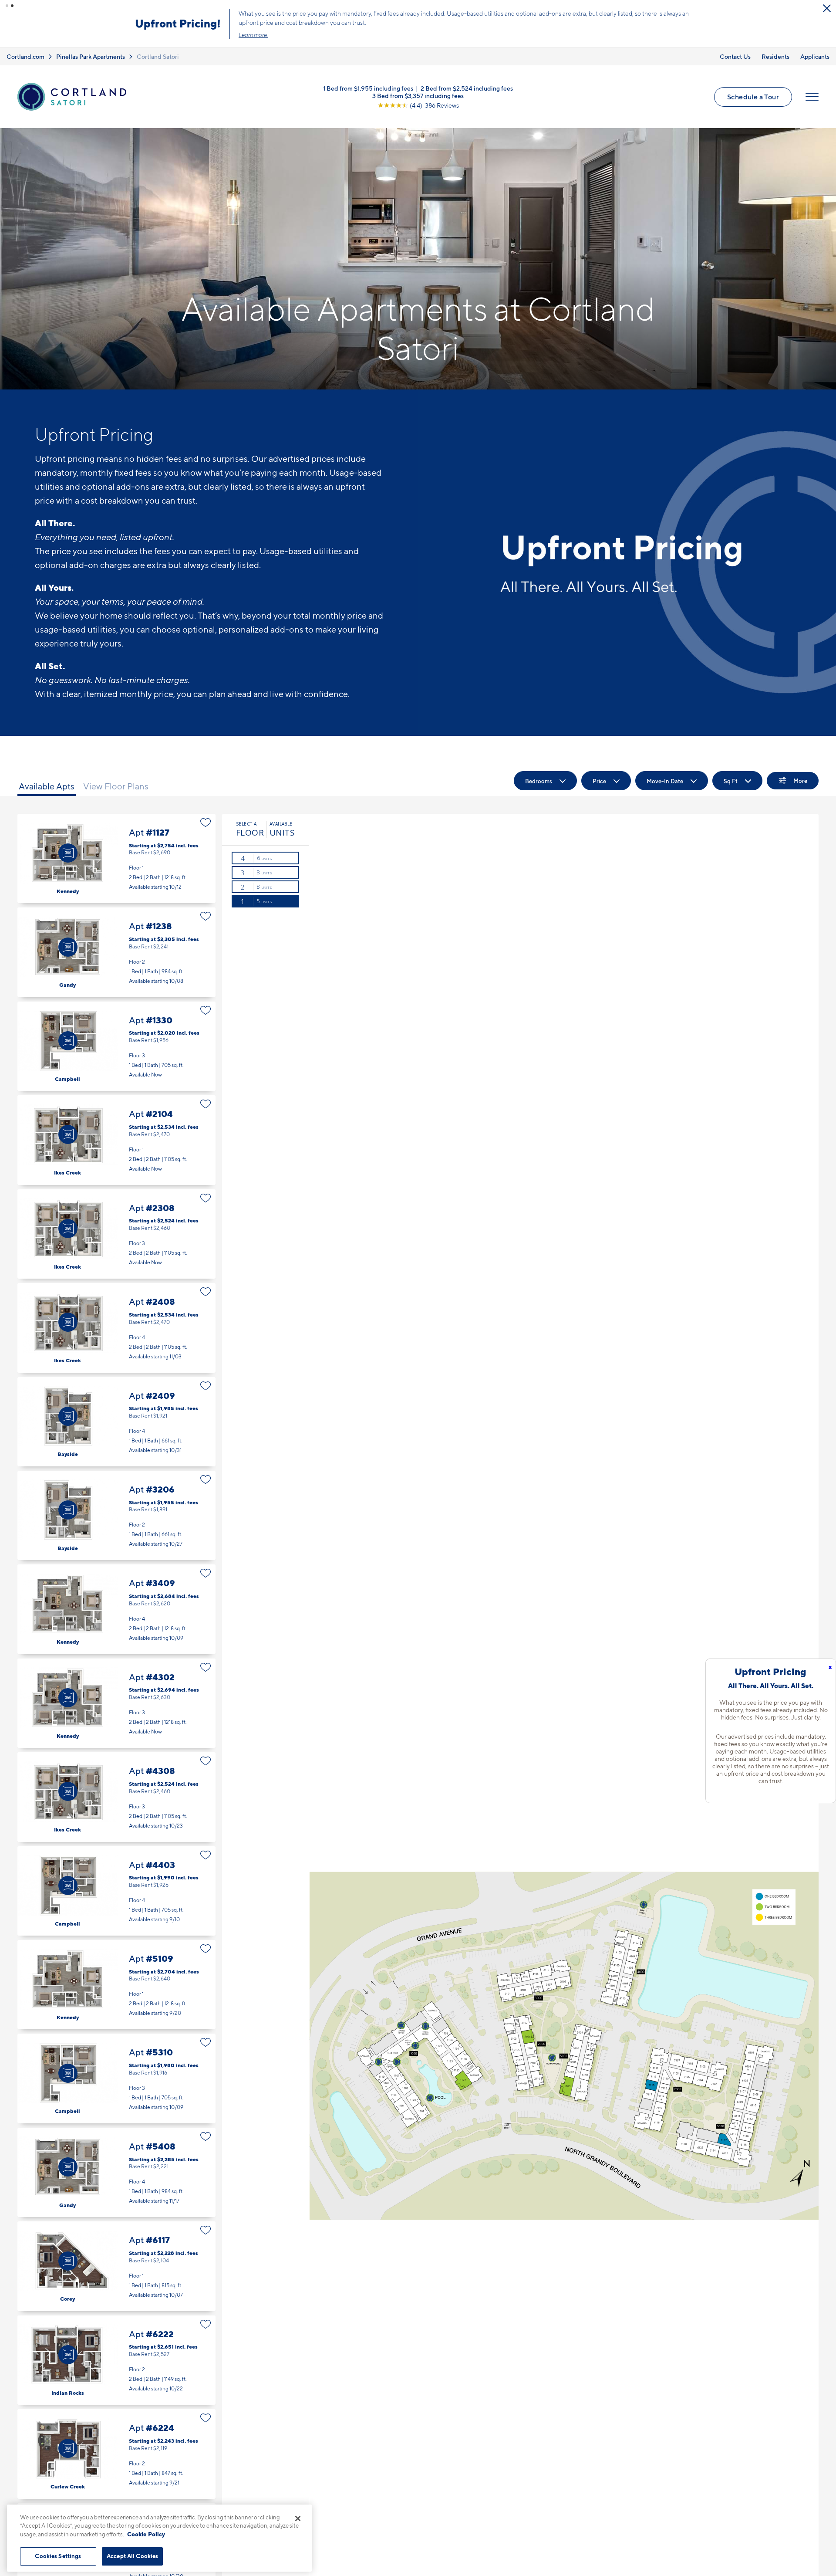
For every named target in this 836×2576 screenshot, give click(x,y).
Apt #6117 (116, 2266)
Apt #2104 (116, 1140)
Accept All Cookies (132, 2556)
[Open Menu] (812, 97)
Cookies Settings (58, 2556)
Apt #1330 (116, 1046)
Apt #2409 (116, 1422)
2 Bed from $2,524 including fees (467, 88)
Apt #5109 (116, 1985)
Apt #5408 (116, 2172)
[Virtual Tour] (68, 853)
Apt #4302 (116, 1703)
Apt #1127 (116, 858)
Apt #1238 (116, 952)
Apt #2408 (116, 1328)
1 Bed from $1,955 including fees (368, 88)
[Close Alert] (827, 8)
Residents (775, 56)
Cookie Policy (146, 2534)
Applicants (815, 56)
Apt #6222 (116, 2360)
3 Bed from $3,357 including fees (418, 96)
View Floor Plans (116, 786)
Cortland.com (25, 56)
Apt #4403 (116, 1891)
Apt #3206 (116, 1515)
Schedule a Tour (753, 97)
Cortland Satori (158, 56)
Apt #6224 (116, 2454)
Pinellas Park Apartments (91, 56)
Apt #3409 (116, 1609)
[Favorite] (206, 823)
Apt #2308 (116, 1234)
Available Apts (47, 786)
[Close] (298, 2518)
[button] (7, 6)
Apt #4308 (116, 1797)
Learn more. (253, 35)
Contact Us (735, 56)
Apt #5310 (116, 2078)
